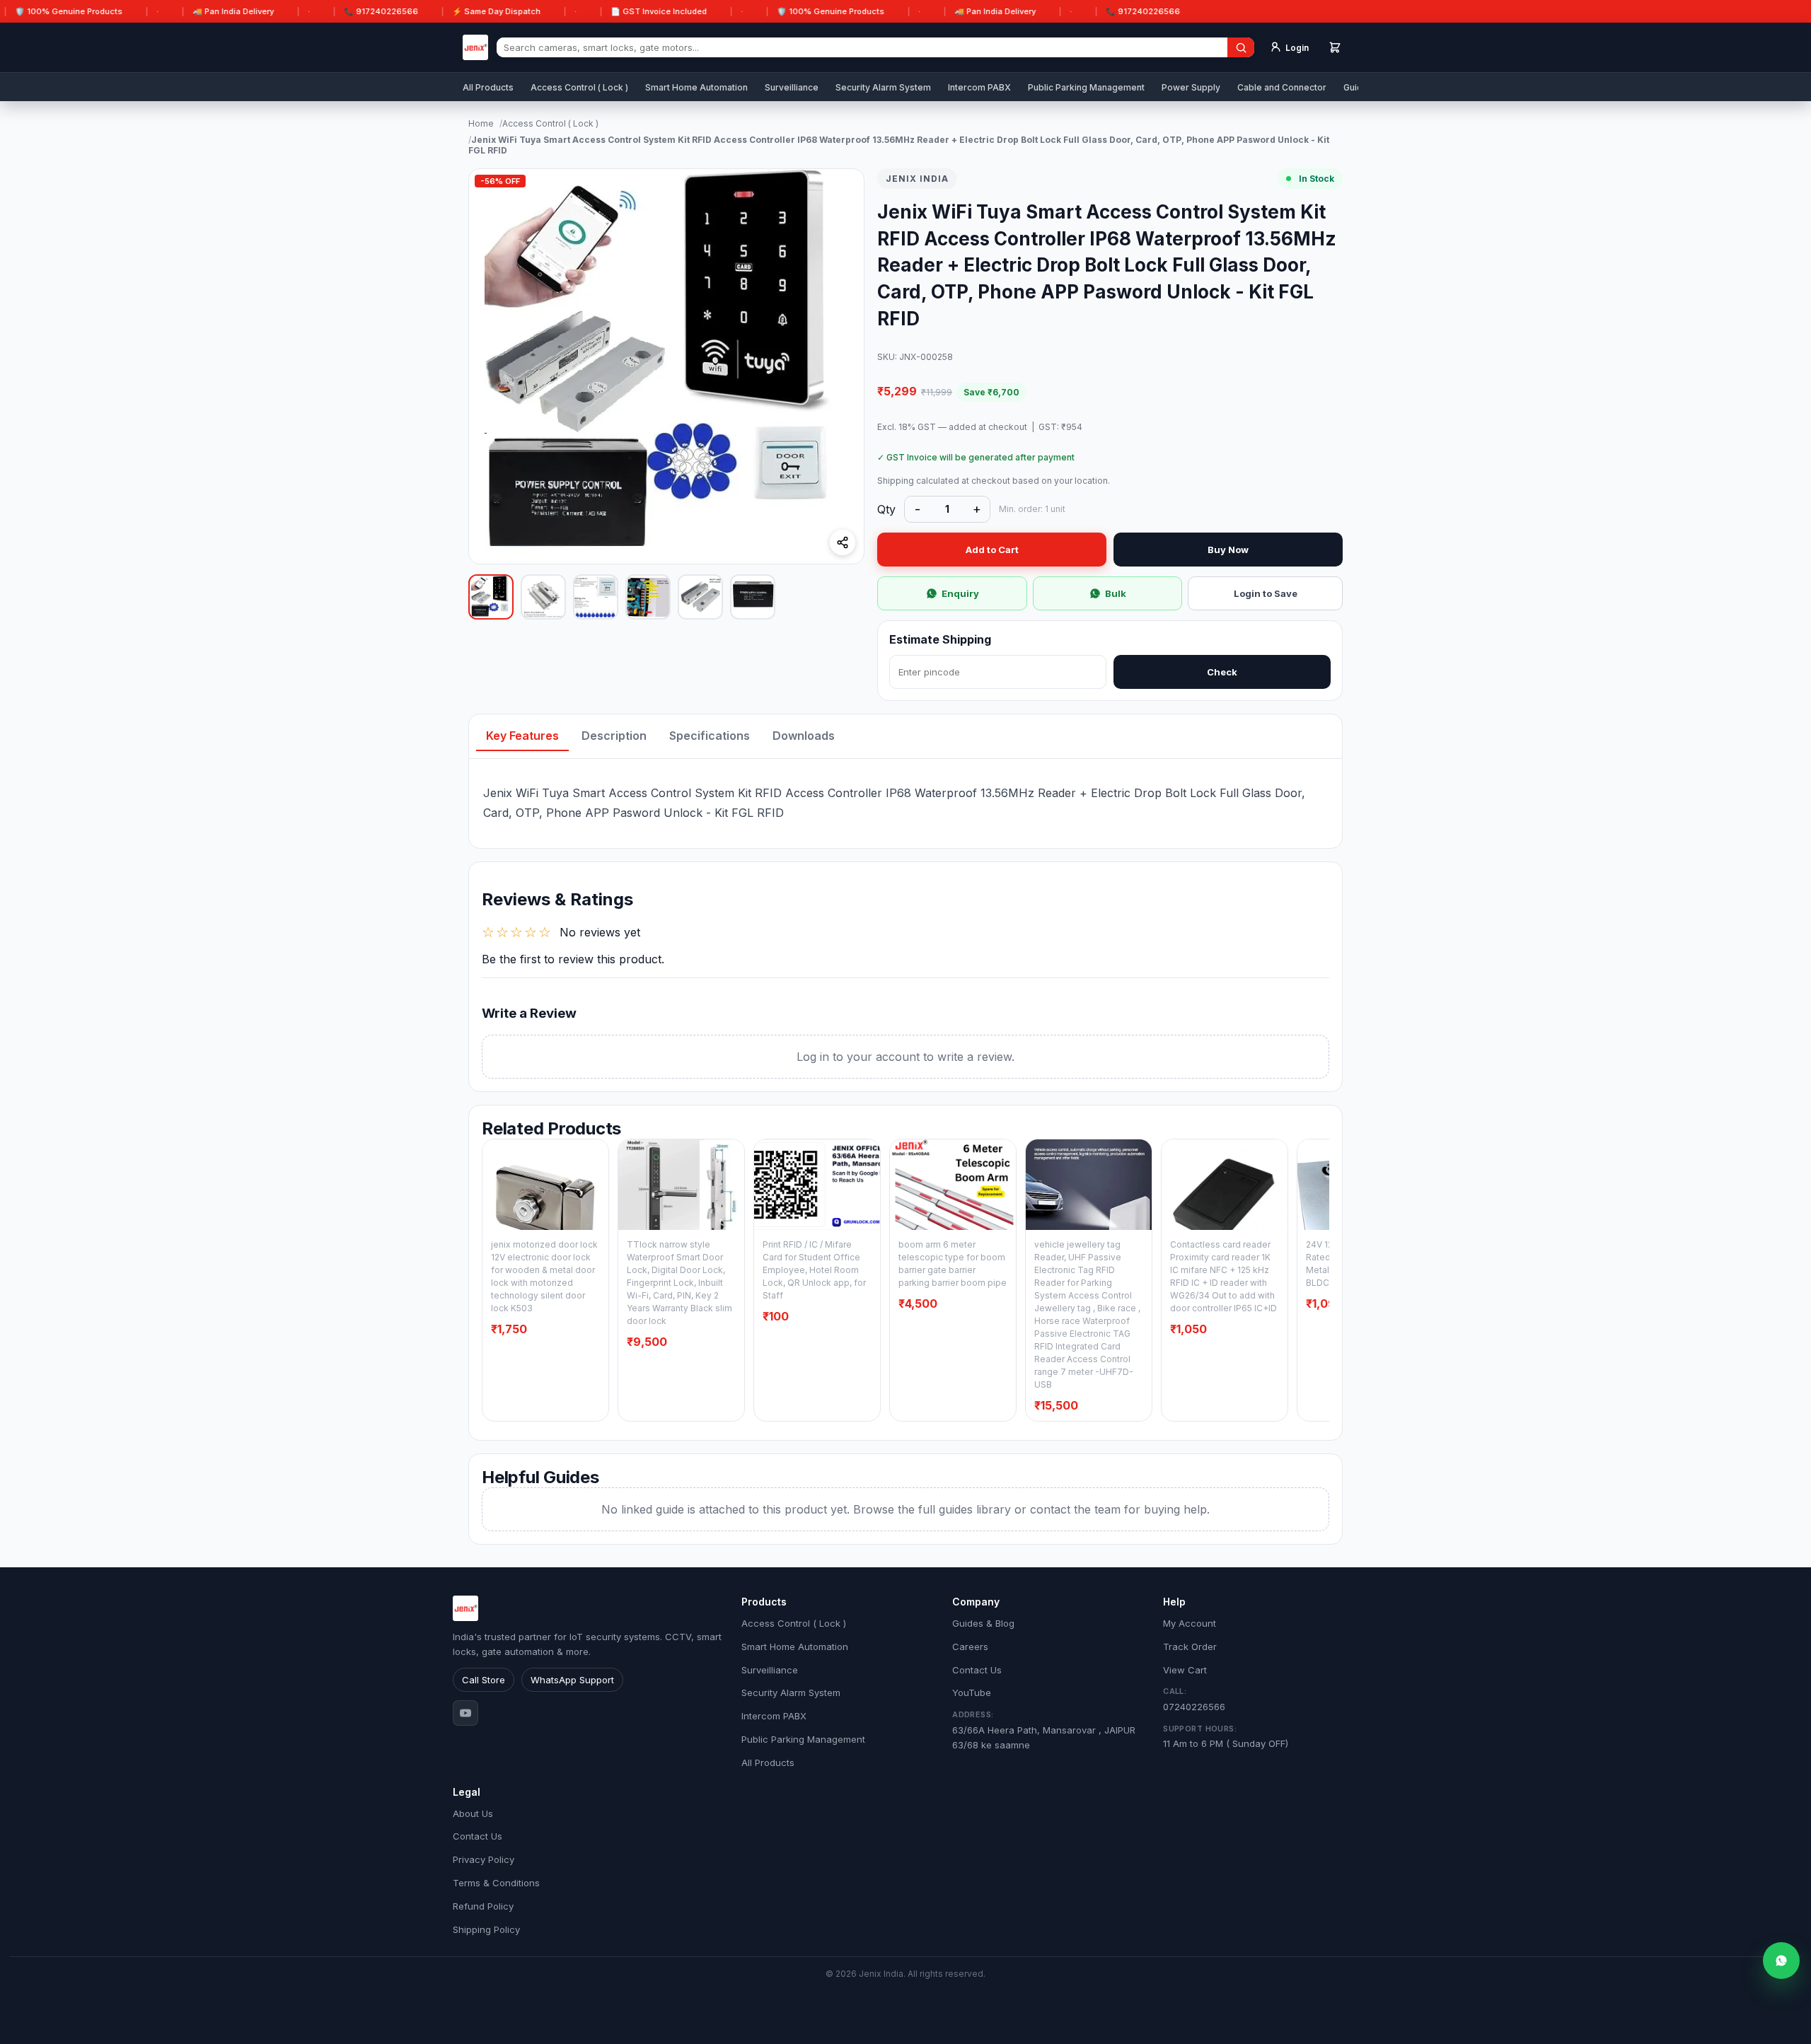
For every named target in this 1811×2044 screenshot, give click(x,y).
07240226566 (1194, 1699)
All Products (488, 87)
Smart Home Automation (696, 87)
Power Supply (1191, 87)
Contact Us (977, 1670)
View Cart (1185, 1670)
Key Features (522, 736)
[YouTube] (465, 1713)
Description (614, 736)
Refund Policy (483, 1906)
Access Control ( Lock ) (579, 87)
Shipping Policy (486, 1929)
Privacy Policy (484, 1859)
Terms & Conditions (496, 1883)
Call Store (484, 1680)
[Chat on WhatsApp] (1781, 1961)
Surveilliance (792, 87)
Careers (970, 1647)
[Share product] (843, 542)
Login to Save (1266, 593)
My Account (1190, 1623)
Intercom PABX (979, 87)
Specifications (710, 736)
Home (481, 123)
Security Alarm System (883, 87)
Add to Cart (992, 550)
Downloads (804, 736)
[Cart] (1335, 47)
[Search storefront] (1241, 47)
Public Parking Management (1086, 87)
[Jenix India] (475, 47)
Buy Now (1228, 550)
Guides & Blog (983, 1623)
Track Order (1190, 1647)
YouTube (972, 1692)
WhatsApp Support (572, 1680)
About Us (473, 1813)
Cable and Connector (1282, 87)
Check (1222, 672)
